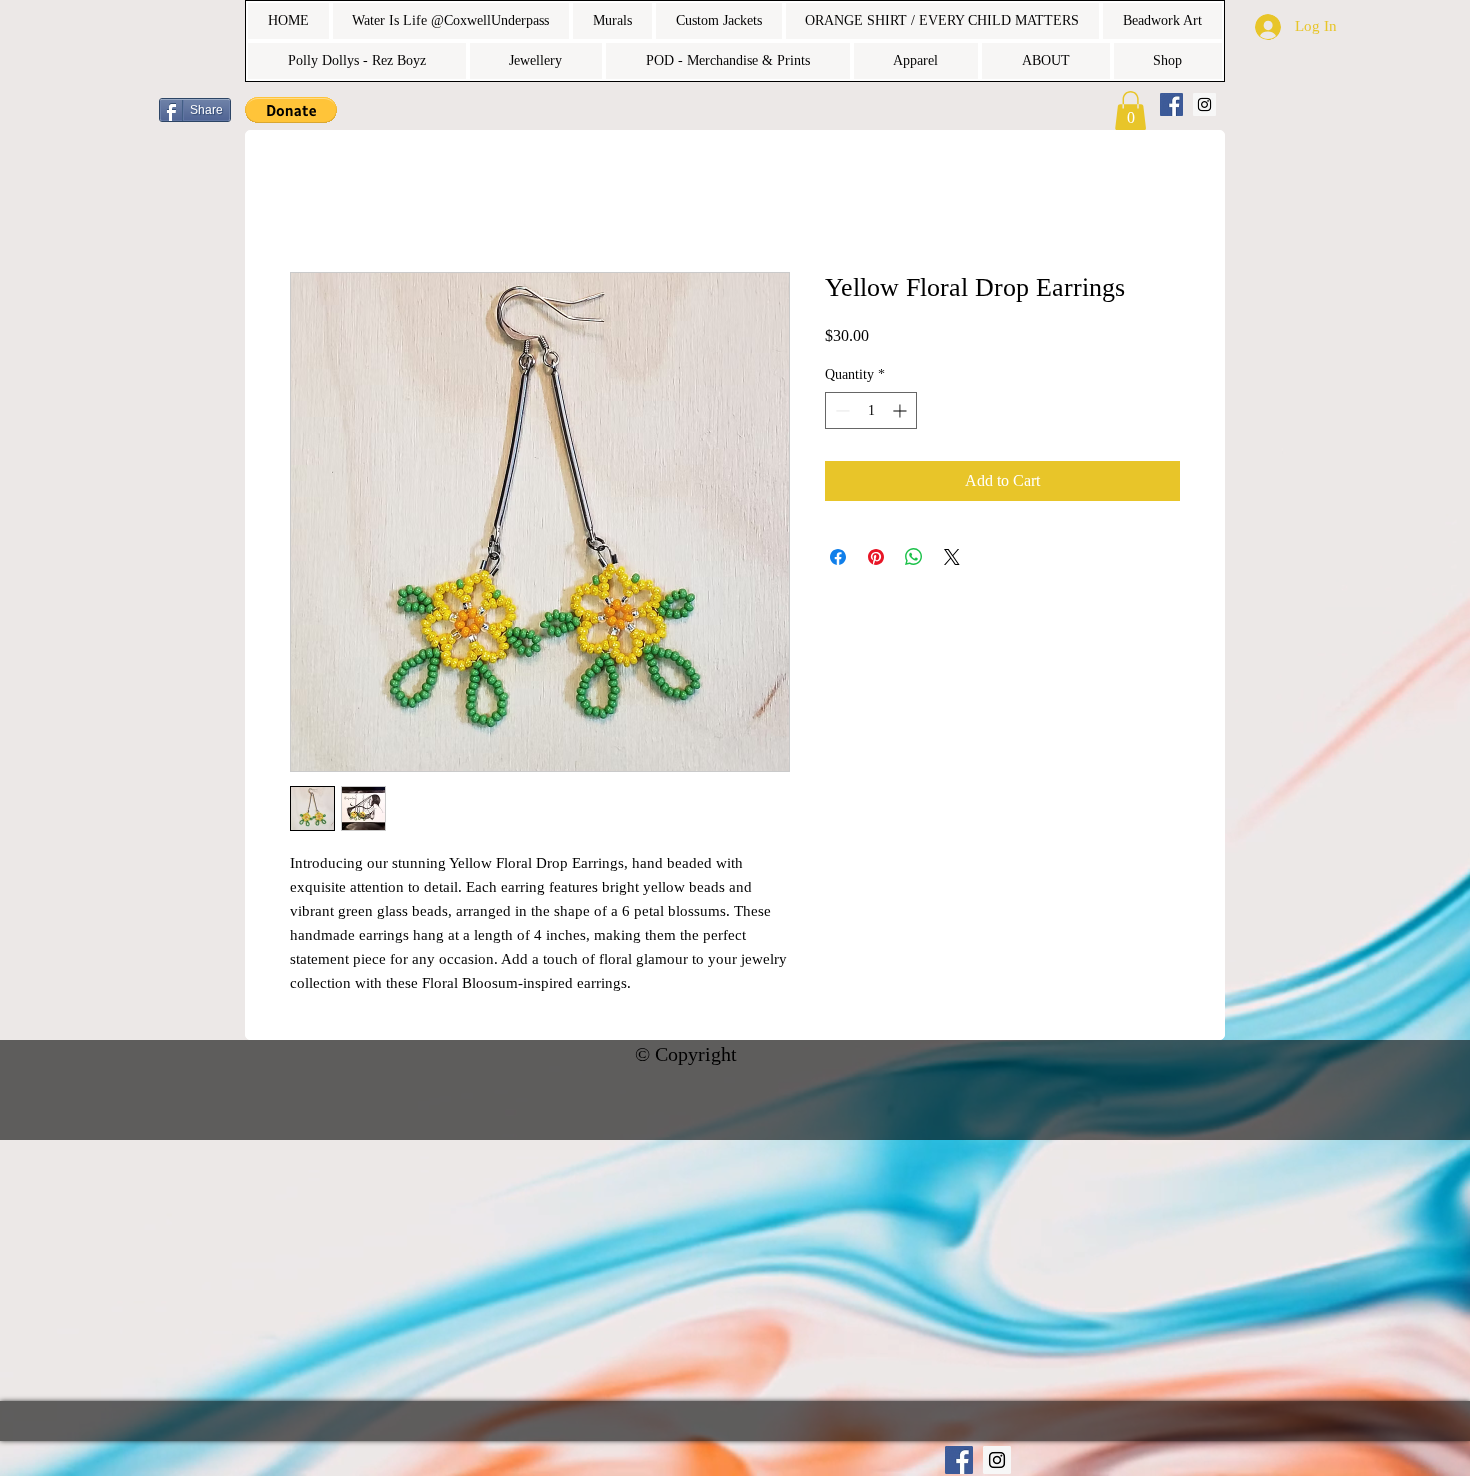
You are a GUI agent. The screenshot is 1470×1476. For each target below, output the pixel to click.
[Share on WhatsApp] (914, 559)
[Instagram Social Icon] (1204, 104)
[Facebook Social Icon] (1171, 104)
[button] (291, 110)
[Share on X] (952, 559)
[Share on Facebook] (838, 559)
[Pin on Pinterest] (876, 559)
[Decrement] (840, 412)
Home (309, 201)
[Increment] (901, 412)
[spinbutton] (871, 412)
